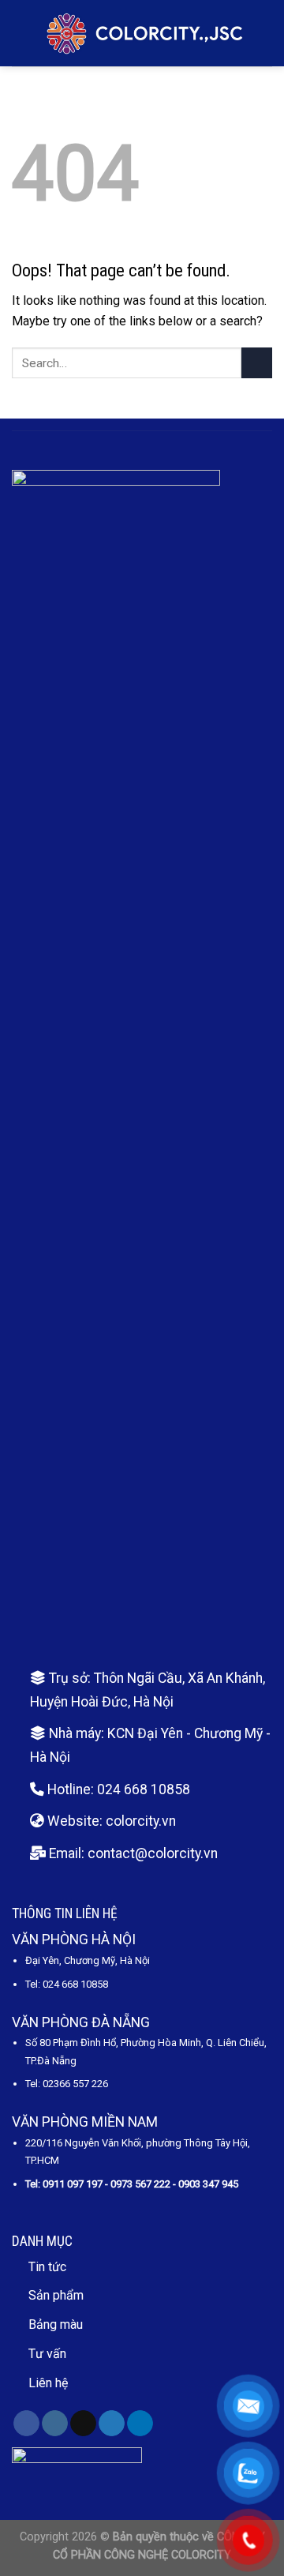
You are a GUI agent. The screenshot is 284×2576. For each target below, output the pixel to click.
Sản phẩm (56, 2295)
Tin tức (47, 2267)
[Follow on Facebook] (26, 2424)
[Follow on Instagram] (55, 2424)
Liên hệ (48, 2383)
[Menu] (21, 33)
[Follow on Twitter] (112, 2424)
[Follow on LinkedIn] (140, 2424)
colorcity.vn (141, 1821)
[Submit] (257, 363)
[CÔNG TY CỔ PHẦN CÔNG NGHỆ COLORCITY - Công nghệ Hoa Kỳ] (145, 33)
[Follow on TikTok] (83, 2424)
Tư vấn (47, 2354)
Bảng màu (56, 2324)
